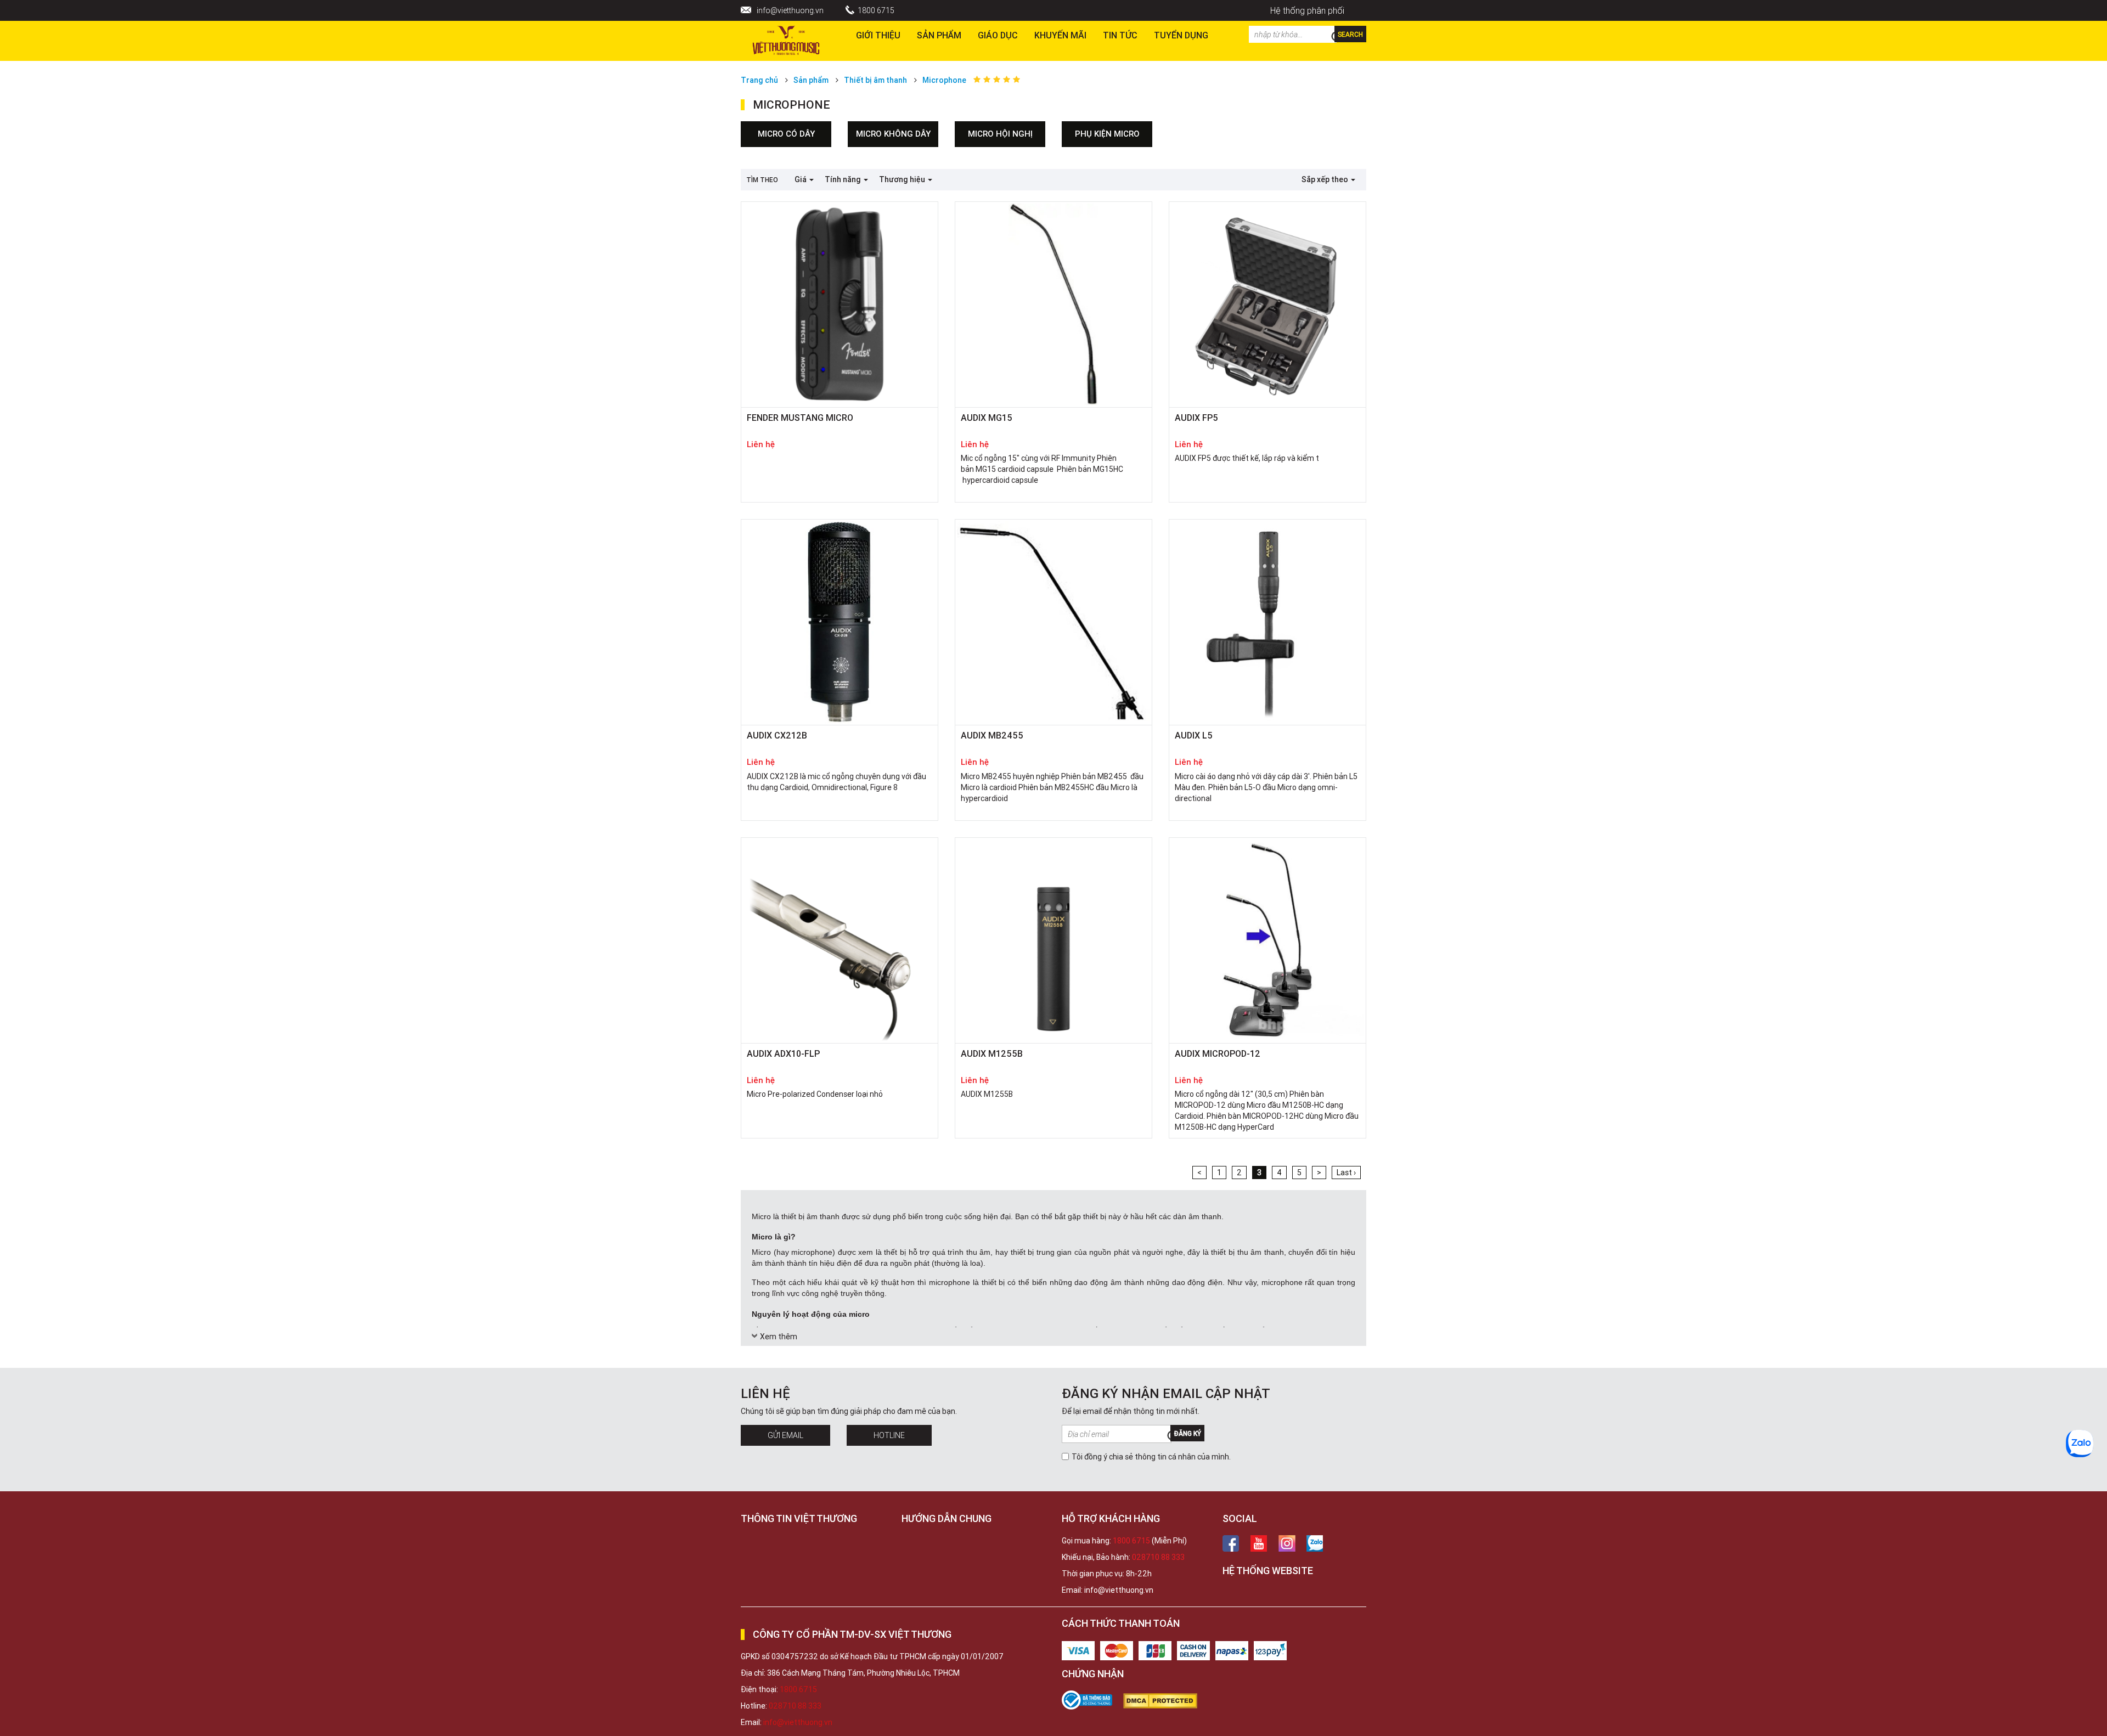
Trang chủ (759, 80)
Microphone (944, 80)
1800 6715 (876, 10)
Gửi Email (785, 1435)
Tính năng (844, 179)
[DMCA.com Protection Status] (1166, 1701)
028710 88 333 (1158, 1557)
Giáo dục (998, 35)
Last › (1346, 1173)
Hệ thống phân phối (1307, 10)
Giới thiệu (878, 35)
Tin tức (1120, 35)
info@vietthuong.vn (790, 10)
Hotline (889, 1435)
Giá (801, 179)
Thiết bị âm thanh (875, 80)
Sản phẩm (939, 35)
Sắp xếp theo (1326, 179)
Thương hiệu (903, 179)
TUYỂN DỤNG (1181, 35)
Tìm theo (762, 180)
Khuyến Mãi (1060, 35)
